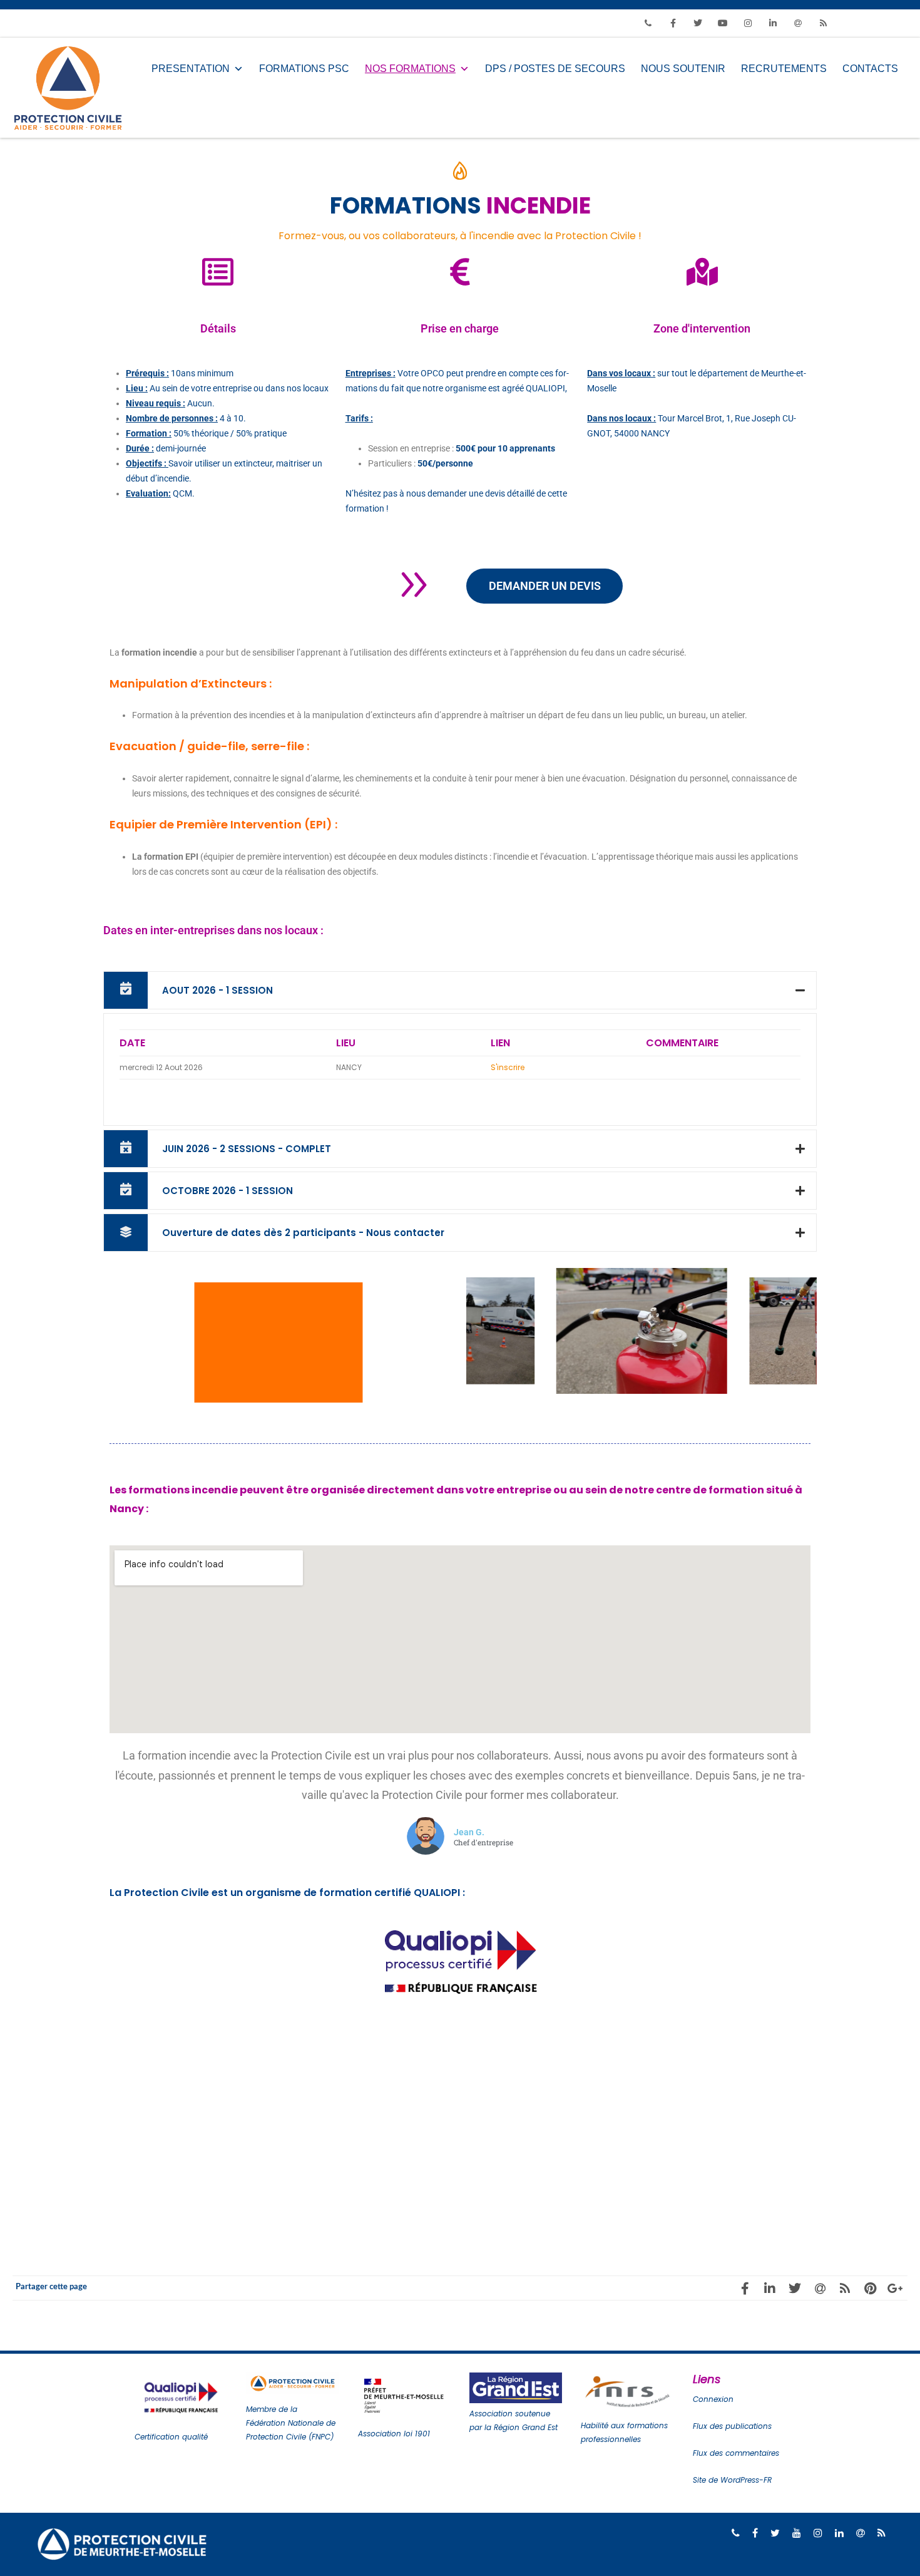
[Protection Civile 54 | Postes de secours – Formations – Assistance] (71, 88)
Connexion (713, 2399)
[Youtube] (723, 23)
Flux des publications (732, 2426)
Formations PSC (304, 69)
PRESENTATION (191, 69)
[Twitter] (698, 23)
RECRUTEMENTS (784, 69)
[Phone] (648, 23)
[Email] (798, 23)
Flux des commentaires (736, 2453)
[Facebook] (673, 23)
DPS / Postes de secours (555, 69)
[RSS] (823, 23)
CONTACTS (870, 69)
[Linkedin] (773, 23)
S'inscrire (508, 1067)
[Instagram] (748, 23)
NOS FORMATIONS (410, 69)
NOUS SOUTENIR (683, 69)
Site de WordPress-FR (732, 2480)
